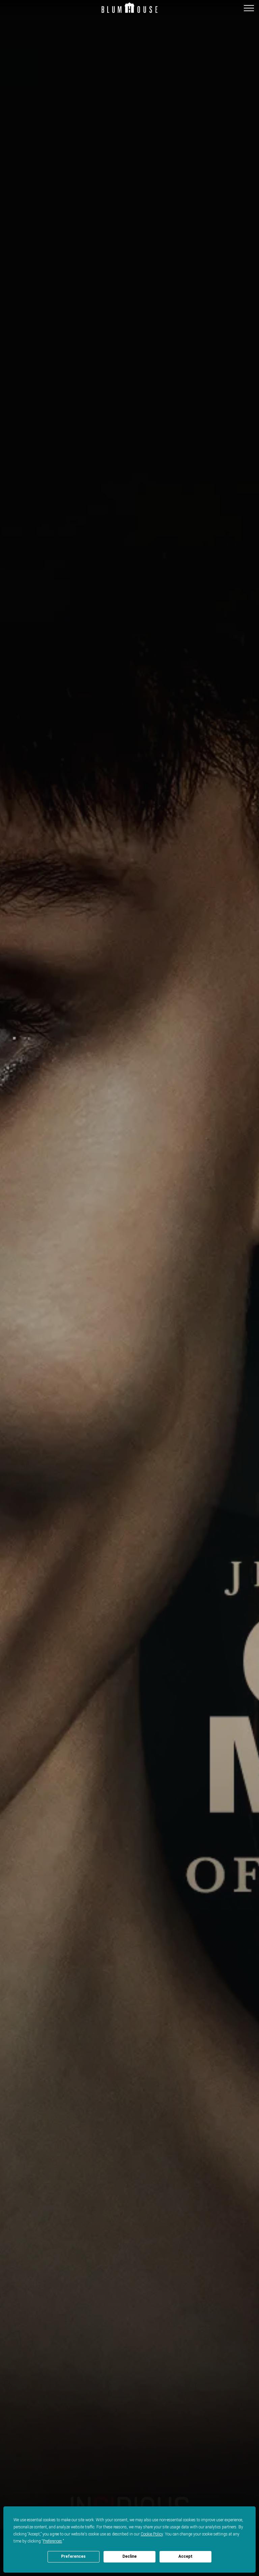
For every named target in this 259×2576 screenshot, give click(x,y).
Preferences (73, 2556)
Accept (185, 2556)
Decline (129, 2556)
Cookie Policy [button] (152, 2534)
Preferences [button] (52, 2541)
